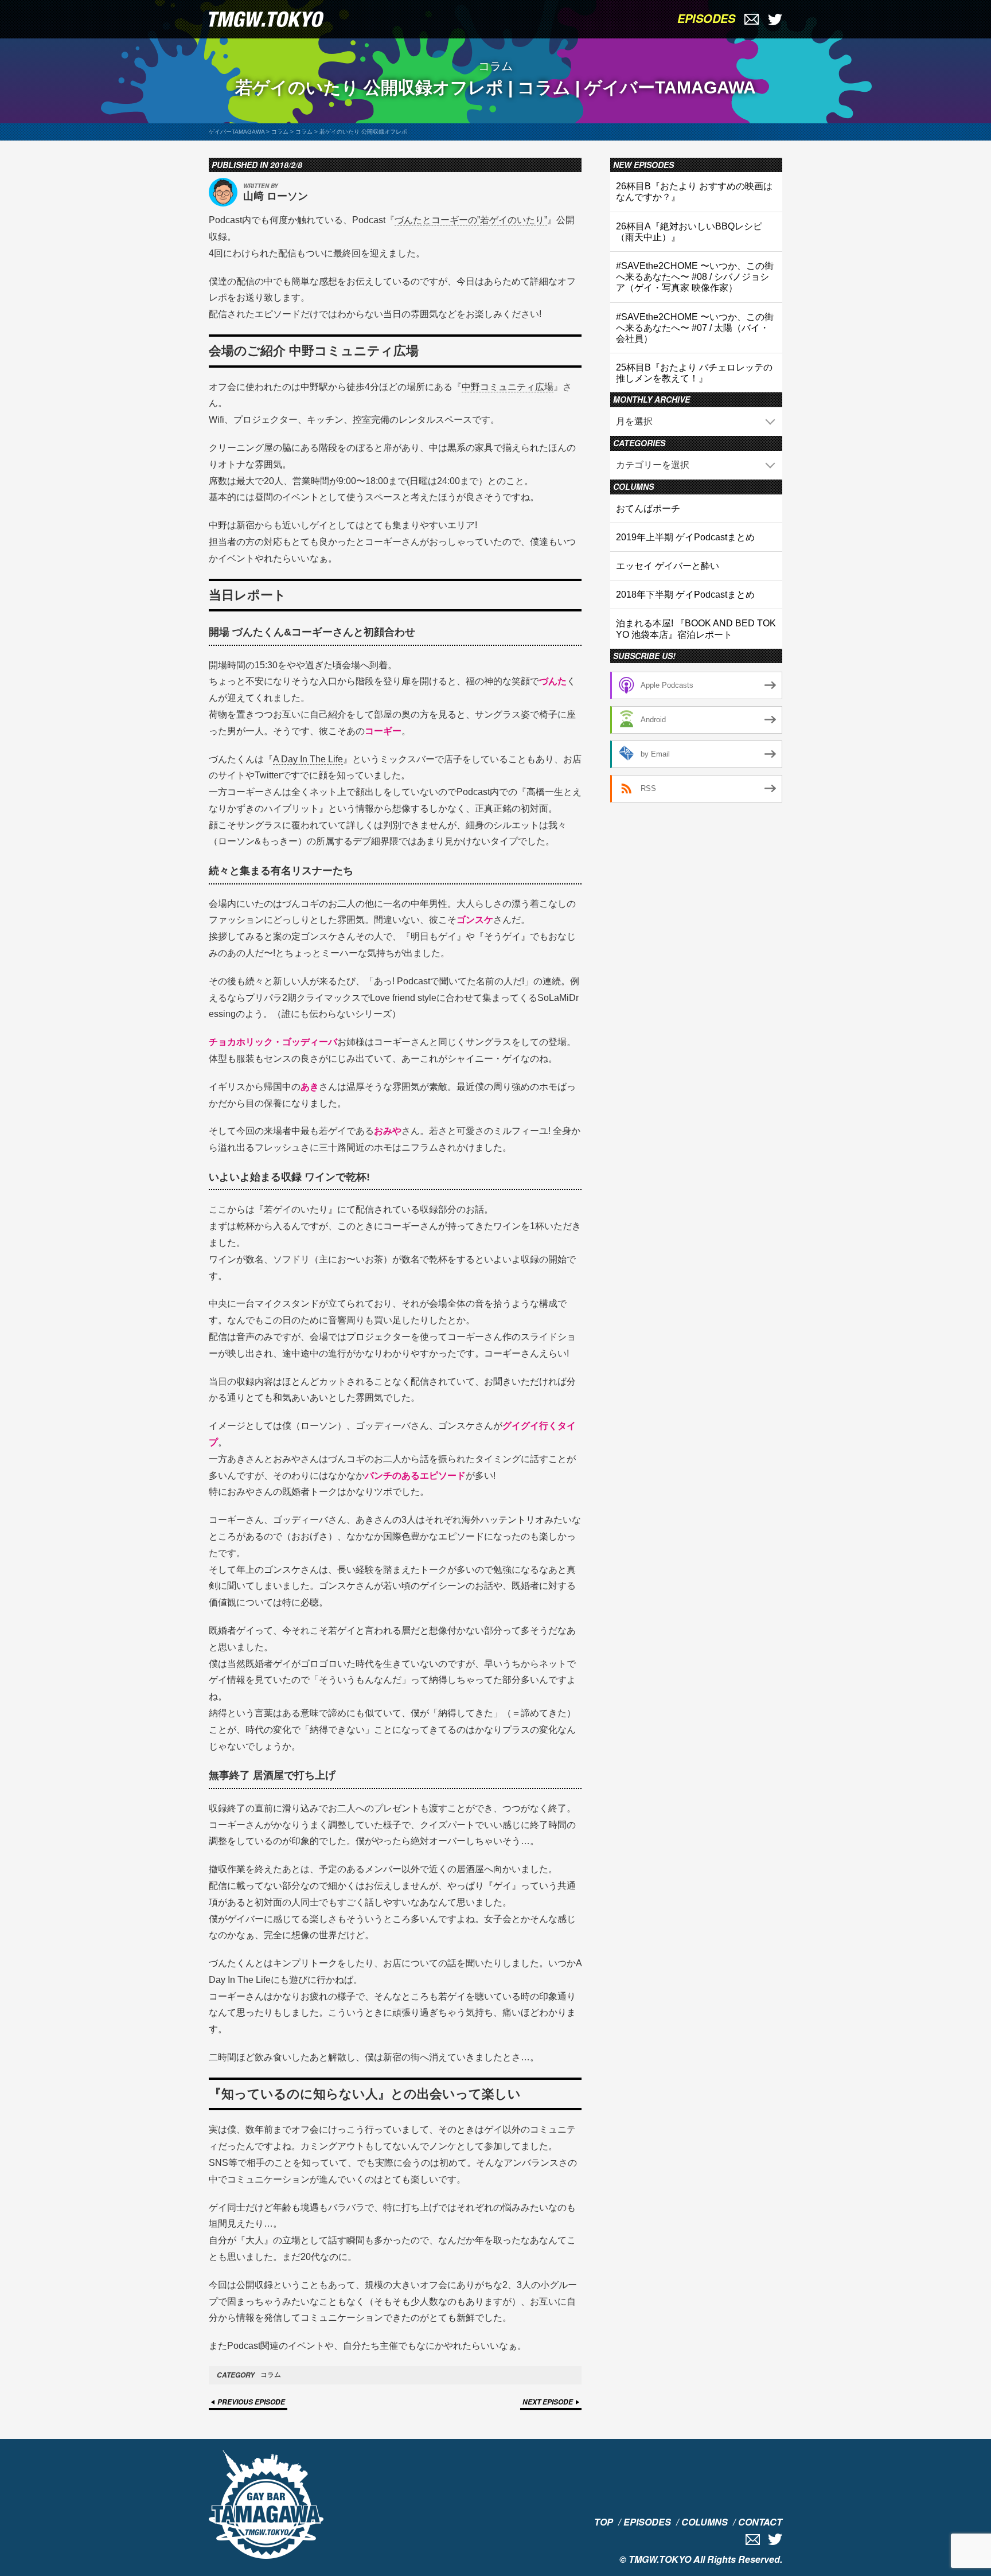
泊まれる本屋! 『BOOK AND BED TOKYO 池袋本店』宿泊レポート (696, 629)
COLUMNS (705, 2522)
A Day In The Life (308, 759)
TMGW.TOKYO (660, 2559)
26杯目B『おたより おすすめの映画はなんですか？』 (694, 192)
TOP (604, 2522)
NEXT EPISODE (548, 2402)
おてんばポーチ (648, 508)
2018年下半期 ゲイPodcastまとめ (685, 595)
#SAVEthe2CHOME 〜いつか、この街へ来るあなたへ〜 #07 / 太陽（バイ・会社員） (695, 328)
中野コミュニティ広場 (508, 387)
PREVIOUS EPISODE (251, 2402)
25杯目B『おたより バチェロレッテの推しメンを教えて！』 (694, 373)
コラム (271, 2375)
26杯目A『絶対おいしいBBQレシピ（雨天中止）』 (689, 232)
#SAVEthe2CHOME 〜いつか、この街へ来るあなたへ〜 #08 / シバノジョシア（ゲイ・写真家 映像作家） (695, 277)
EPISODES (706, 18)
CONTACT (760, 2522)
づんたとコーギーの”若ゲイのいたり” (471, 220)
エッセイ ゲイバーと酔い (668, 566)
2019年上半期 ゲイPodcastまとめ (685, 537)
